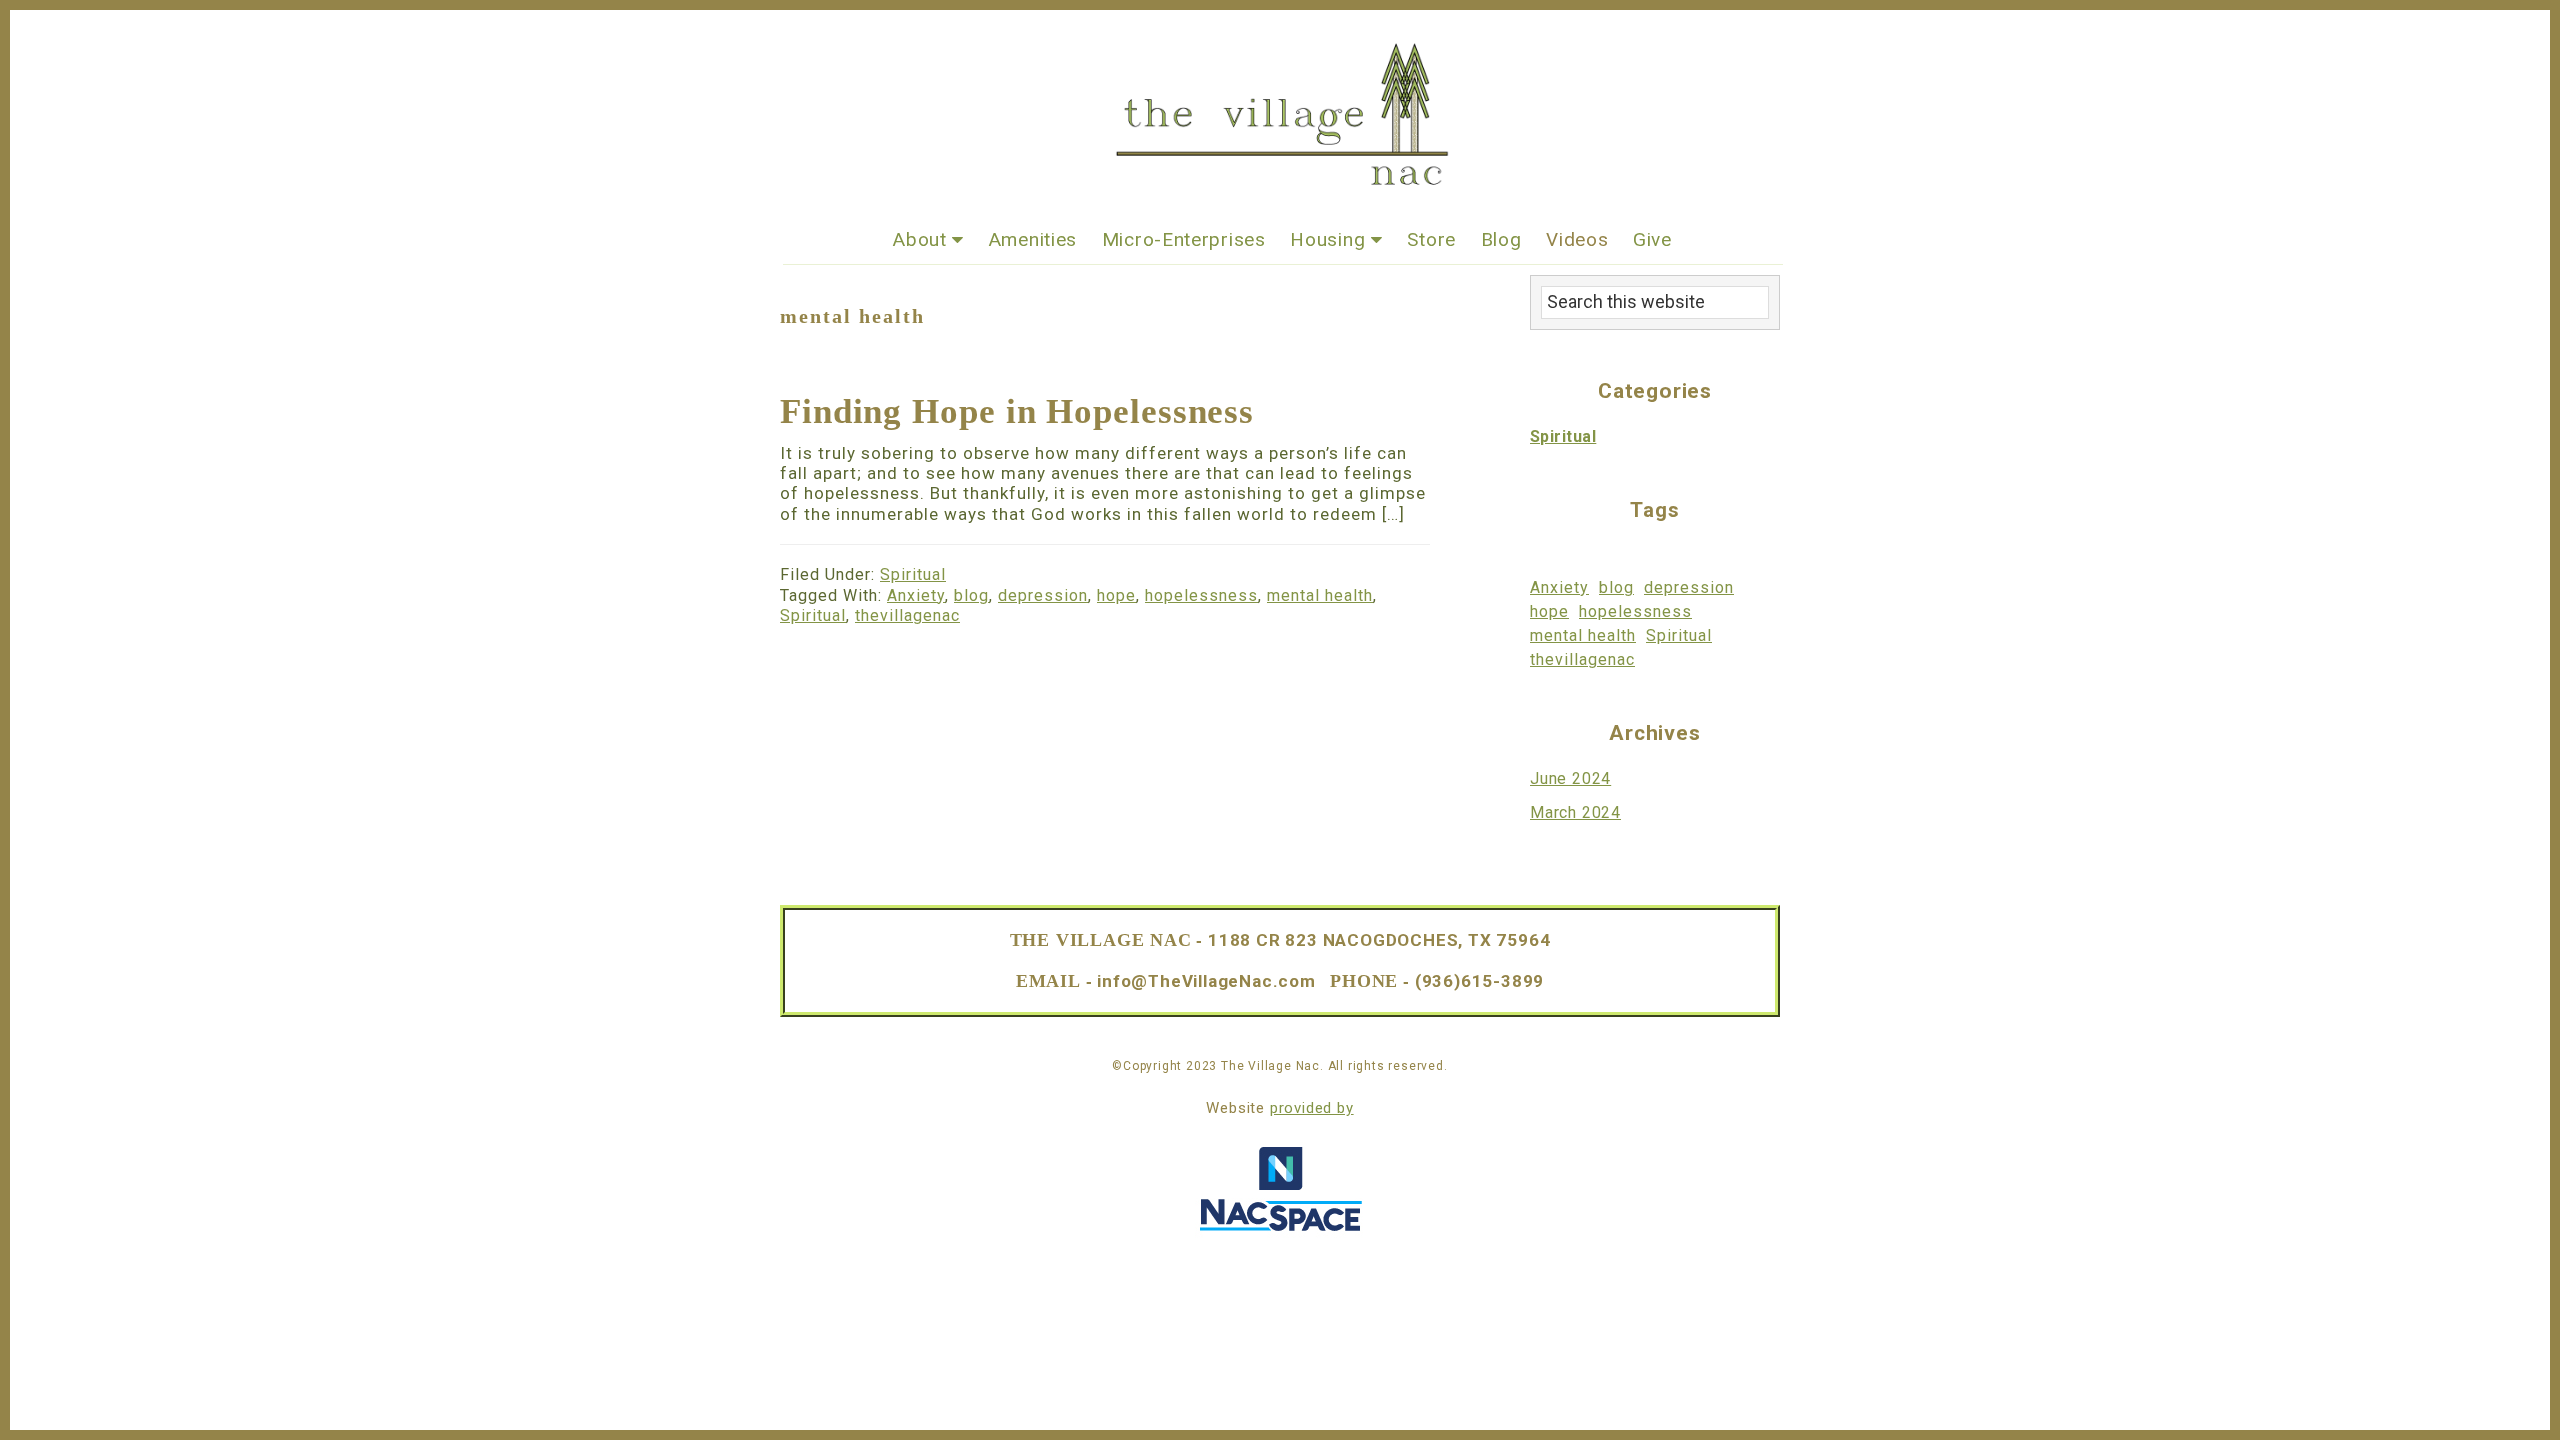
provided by (1312, 1108)
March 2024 (1575, 812)
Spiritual (913, 574)
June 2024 (1570, 778)
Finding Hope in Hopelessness (1017, 411)
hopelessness (1201, 595)
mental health (1320, 595)
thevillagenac (907, 615)
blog (971, 595)
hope (1116, 595)
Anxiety (916, 595)
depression (1043, 595)
